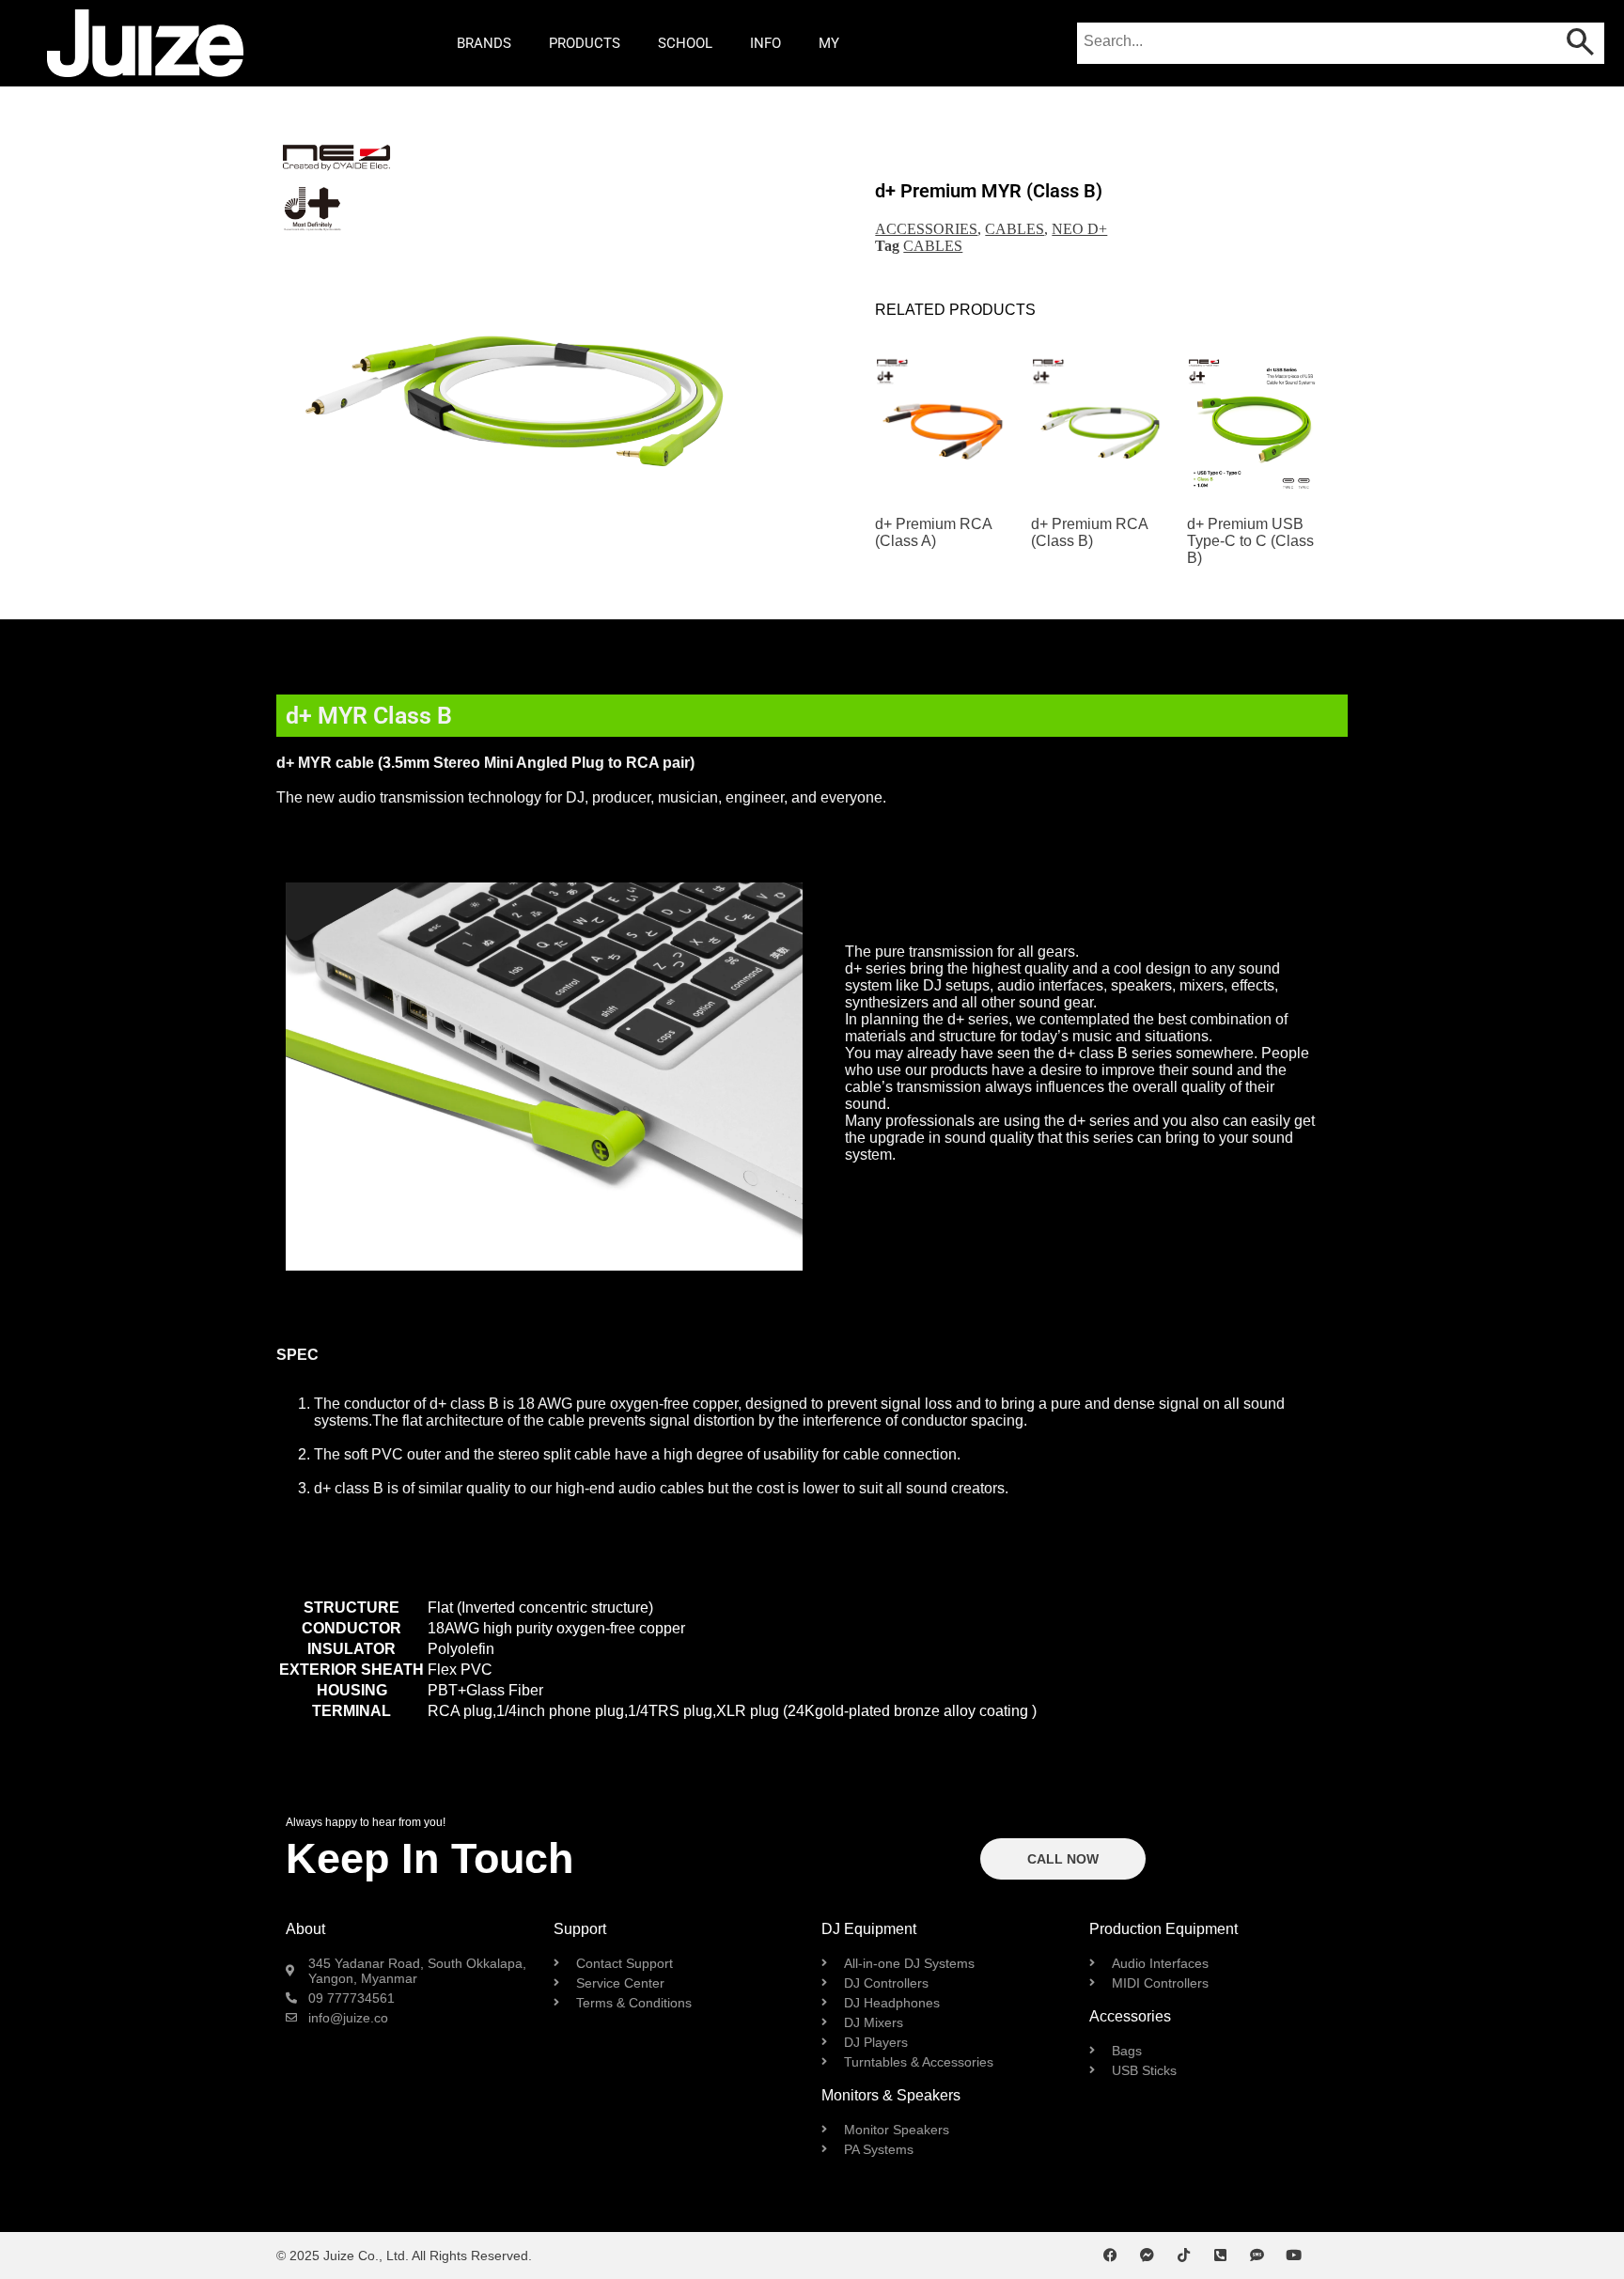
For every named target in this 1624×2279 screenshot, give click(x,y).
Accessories (926, 229)
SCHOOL (685, 43)
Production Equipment (1163, 1929)
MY (829, 43)
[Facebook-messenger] (1147, 2255)
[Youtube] (1294, 2255)
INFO (765, 43)
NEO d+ (1079, 229)
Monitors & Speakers (891, 2095)
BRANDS (484, 43)
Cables (1015, 229)
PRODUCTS (585, 43)
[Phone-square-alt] (1220, 2255)
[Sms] (1257, 2255)
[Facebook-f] (1110, 2255)
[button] (302, 376)
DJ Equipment (869, 1929)
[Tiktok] (1184, 2255)
